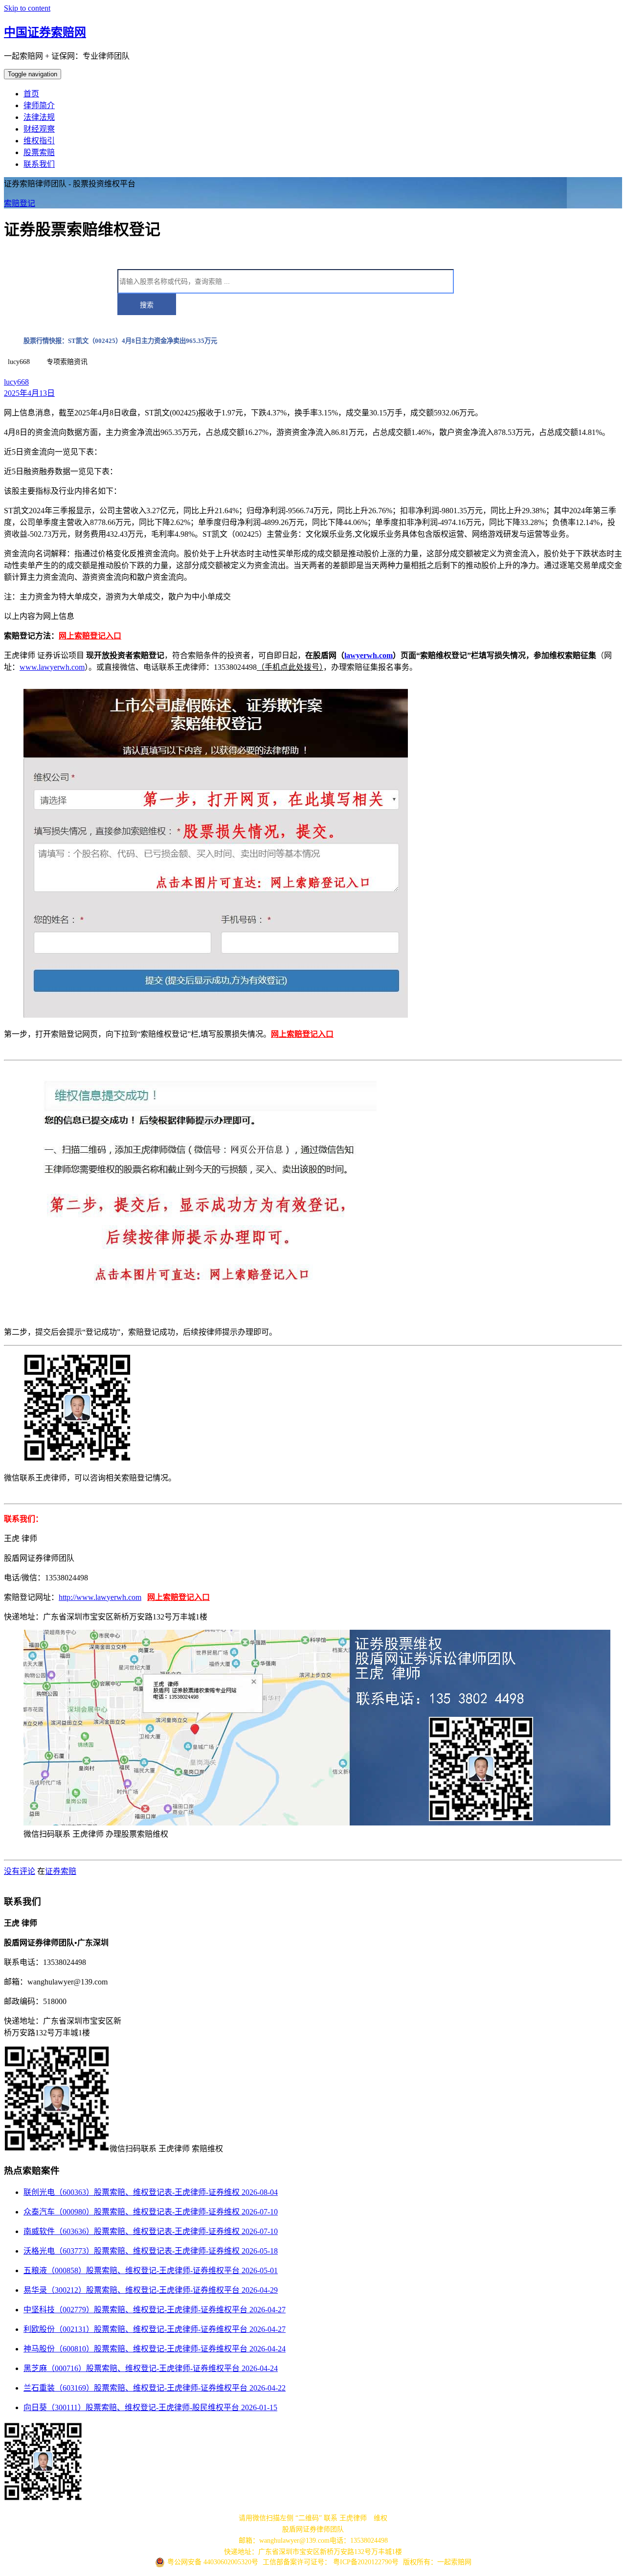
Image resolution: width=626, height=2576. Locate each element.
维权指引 (39, 141)
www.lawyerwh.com (52, 667)
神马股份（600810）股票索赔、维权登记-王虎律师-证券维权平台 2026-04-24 (155, 2349)
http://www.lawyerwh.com (100, 1597)
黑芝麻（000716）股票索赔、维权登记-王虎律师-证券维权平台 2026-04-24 (151, 2368)
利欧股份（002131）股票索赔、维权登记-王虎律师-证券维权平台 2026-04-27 (155, 2329)
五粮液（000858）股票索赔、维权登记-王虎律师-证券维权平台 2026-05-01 (151, 2270)
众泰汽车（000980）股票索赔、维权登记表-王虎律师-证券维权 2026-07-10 (151, 2212)
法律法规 (39, 117)
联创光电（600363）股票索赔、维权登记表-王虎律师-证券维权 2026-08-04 (151, 2192)
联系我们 (39, 164)
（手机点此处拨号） (290, 667)
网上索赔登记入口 (90, 636)
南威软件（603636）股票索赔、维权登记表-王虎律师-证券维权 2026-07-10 (151, 2231)
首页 (31, 94)
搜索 (147, 305)
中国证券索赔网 (45, 32)
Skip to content (27, 8)
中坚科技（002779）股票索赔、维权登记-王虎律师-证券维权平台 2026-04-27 (155, 2310)
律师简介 (39, 105)
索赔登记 (20, 203)
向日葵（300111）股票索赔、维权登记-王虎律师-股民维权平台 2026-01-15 (150, 2407)
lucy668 (16, 382)
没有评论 (20, 1871)
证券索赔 (61, 1871)
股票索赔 (39, 152)
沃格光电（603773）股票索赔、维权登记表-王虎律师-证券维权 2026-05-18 (151, 2251)
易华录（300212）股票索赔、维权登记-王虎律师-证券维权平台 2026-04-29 (151, 2290)
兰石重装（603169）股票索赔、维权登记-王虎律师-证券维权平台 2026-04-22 (155, 2388)
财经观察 (39, 129)
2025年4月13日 (29, 393)
